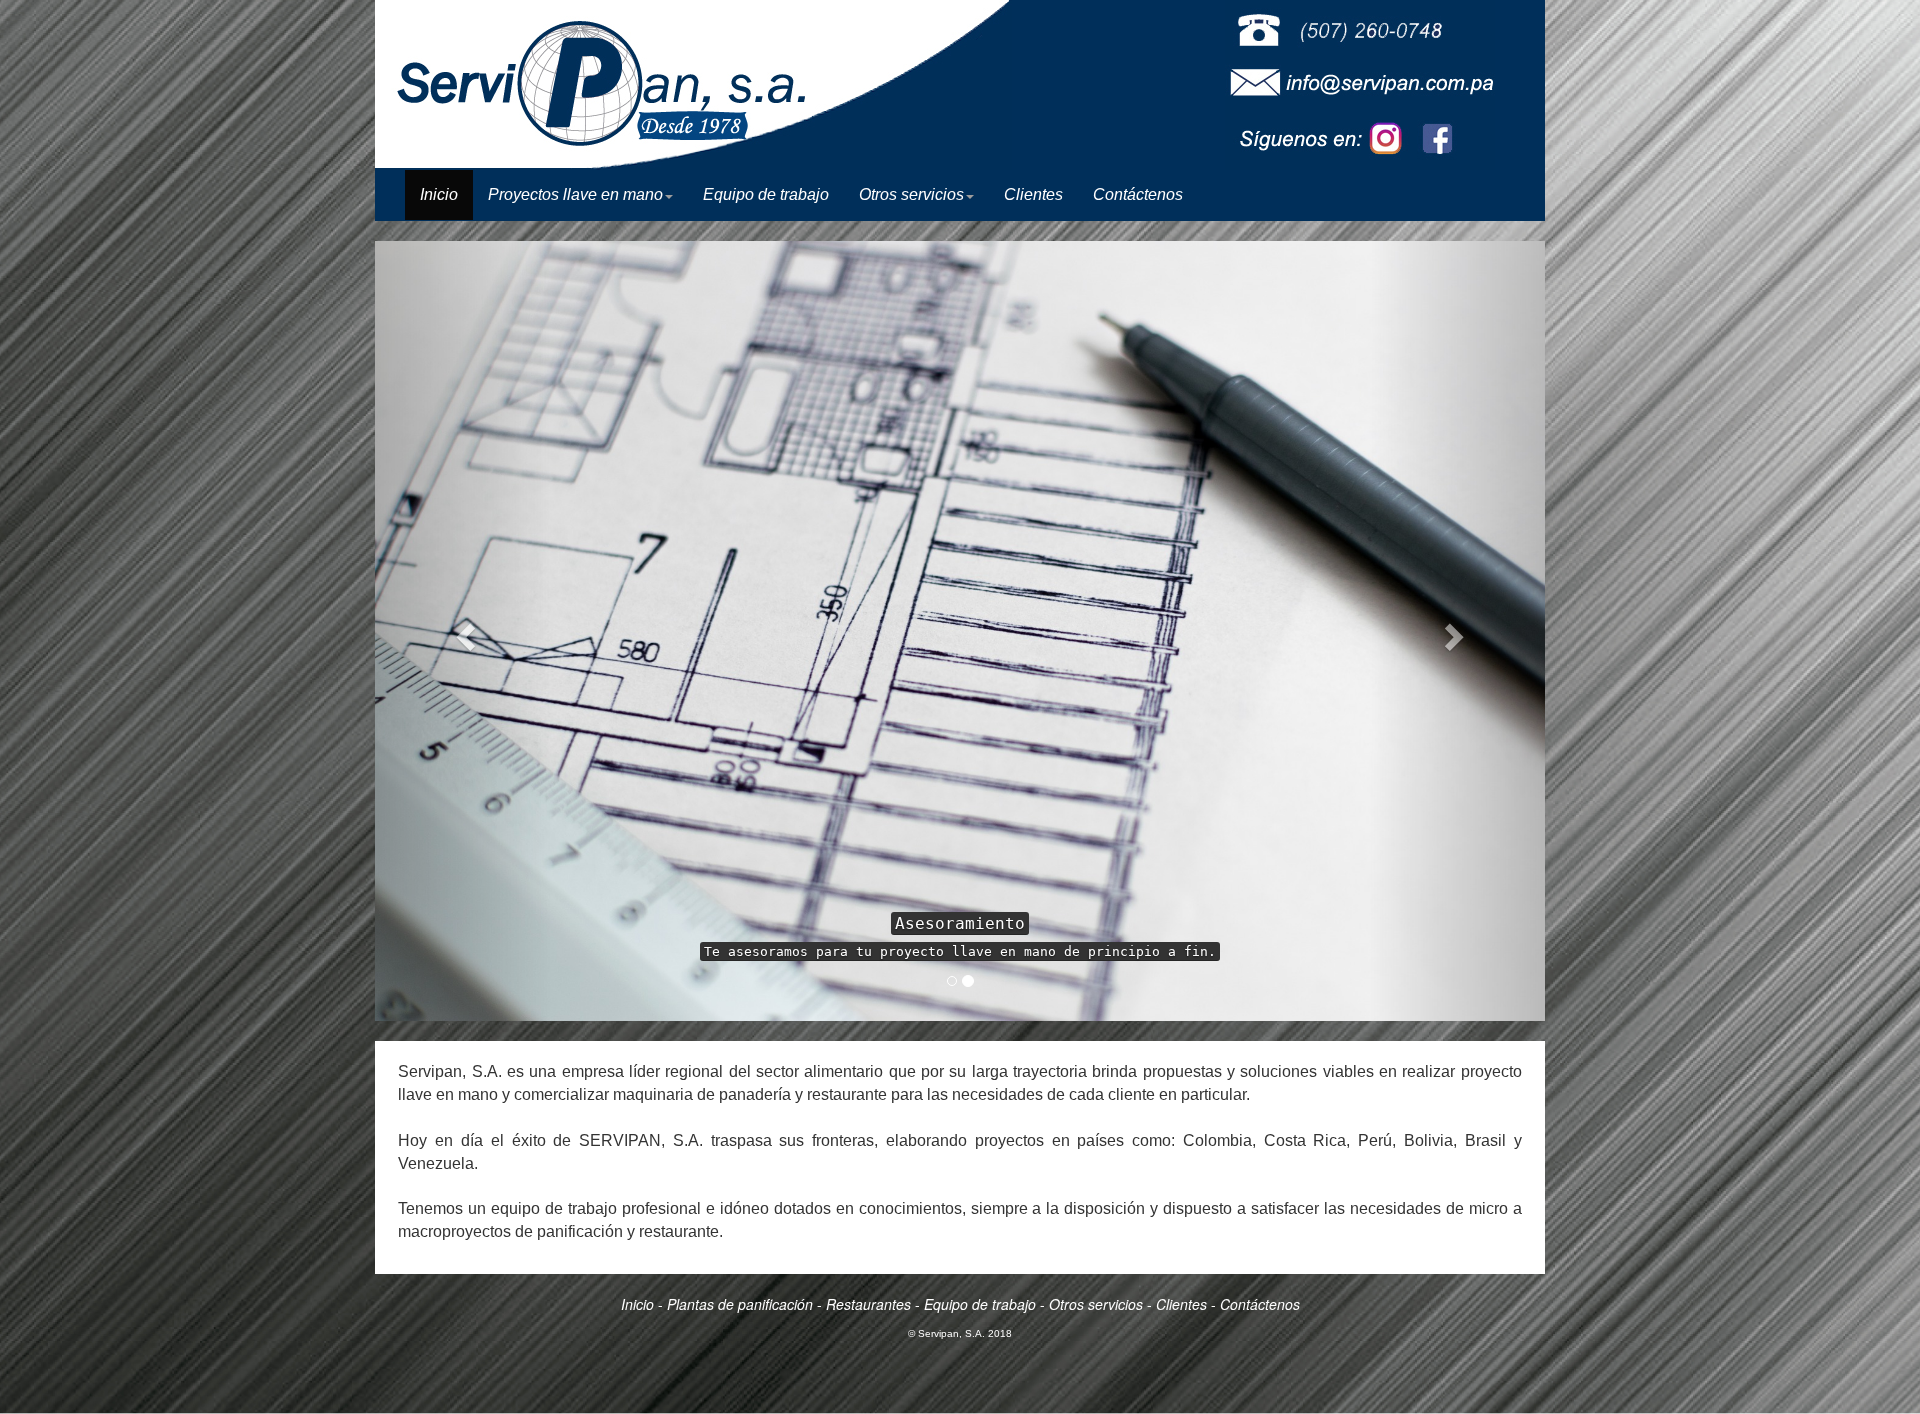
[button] (463, 631)
